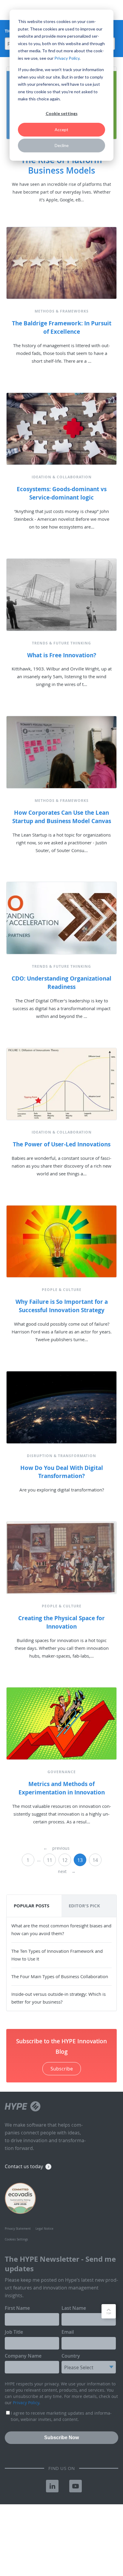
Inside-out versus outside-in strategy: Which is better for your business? (59, 1998)
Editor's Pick (84, 1906)
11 (50, 1860)
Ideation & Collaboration (62, 477)
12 (65, 1860)
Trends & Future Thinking (61, 643)
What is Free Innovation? (62, 655)
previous (56, 1848)
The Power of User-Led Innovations (62, 1144)
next (67, 1871)
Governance (62, 1772)
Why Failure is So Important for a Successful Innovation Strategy (62, 1306)
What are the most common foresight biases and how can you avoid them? (61, 1929)
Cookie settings (62, 113)
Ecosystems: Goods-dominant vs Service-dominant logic (62, 493)
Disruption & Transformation (61, 1456)
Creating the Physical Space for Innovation (61, 1622)
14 (95, 1860)
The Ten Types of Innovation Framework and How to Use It (57, 1955)
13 (80, 1860)
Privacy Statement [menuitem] (18, 2229)
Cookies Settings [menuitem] (16, 2239)
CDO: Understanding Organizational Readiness (61, 983)
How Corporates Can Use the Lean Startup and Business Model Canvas (62, 817)
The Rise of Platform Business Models (61, 165)
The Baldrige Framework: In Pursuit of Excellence (62, 327)
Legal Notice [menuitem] (44, 2229)
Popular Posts (31, 1906)
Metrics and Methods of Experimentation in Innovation (62, 1788)
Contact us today (24, 2166)
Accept (61, 130)
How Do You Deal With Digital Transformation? (62, 1472)
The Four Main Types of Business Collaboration (60, 1976)
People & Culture (62, 1290)
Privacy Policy (67, 58)
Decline (62, 145)
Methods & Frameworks (62, 311)
